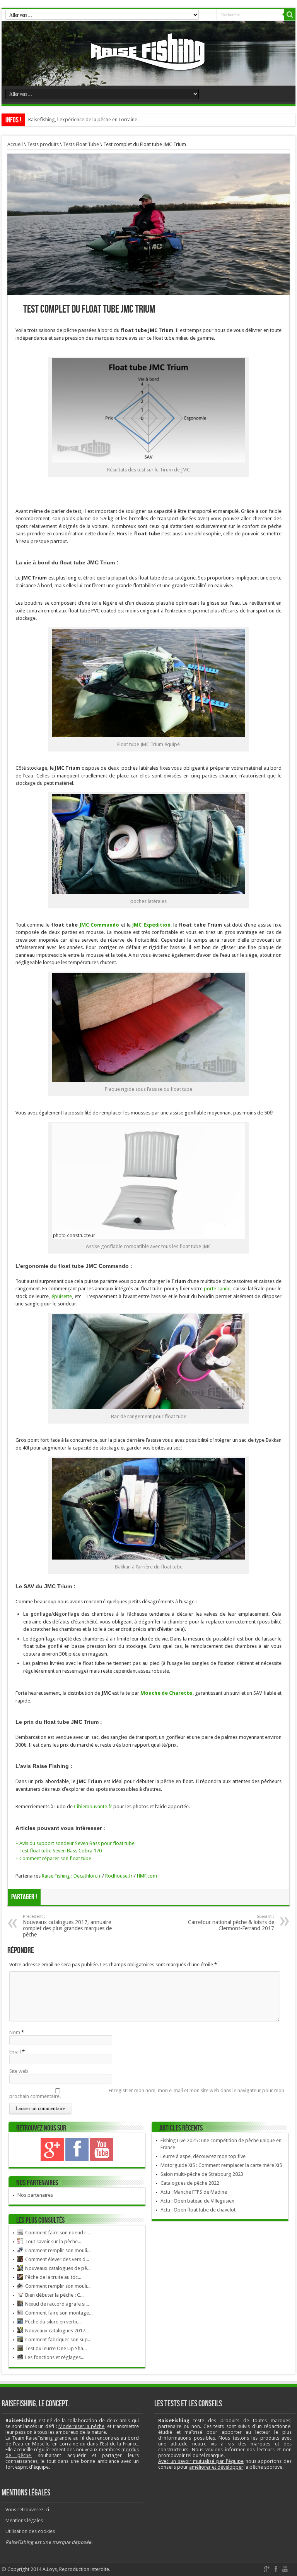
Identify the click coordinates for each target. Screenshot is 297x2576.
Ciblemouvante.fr (92, 1806)
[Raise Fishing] (148, 66)
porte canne (217, 1289)
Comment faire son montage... (59, 2313)
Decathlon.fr (87, 1876)
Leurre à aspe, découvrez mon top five (203, 2156)
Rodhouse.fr (119, 1876)
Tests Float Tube (81, 144)
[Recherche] (290, 15)
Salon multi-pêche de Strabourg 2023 (202, 2174)
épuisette (62, 1296)
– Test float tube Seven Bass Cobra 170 (59, 1851)
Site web (19, 2071)
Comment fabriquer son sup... (58, 2340)
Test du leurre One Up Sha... (56, 2348)
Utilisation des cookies (30, 2531)
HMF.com (147, 1876)
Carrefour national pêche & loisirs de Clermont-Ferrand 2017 (231, 1923)
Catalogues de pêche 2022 (190, 2183)
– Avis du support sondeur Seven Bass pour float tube (75, 1843)
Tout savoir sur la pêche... (53, 2242)
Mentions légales (24, 2520)
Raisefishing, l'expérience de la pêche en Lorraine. (83, 120)
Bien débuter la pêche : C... (54, 2295)
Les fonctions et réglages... (55, 2357)
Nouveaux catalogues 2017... (57, 2331)
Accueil (15, 144)
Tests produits (43, 144)
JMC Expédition (151, 925)
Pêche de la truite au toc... (53, 2277)
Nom (15, 2032)
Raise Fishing (56, 1876)
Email (15, 2052)
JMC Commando (99, 925)
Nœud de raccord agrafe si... (57, 2304)
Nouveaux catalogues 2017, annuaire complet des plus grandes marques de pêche (67, 1926)
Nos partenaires (35, 2195)
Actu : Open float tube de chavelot (198, 2210)
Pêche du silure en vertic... (53, 2322)
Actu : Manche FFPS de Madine (194, 2192)
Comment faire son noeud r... (57, 2233)
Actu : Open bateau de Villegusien (197, 2201)
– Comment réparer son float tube (53, 1858)
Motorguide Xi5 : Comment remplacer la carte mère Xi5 (221, 2165)
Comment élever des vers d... (57, 2259)
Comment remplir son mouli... (58, 2250)
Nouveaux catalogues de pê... (58, 2268)
